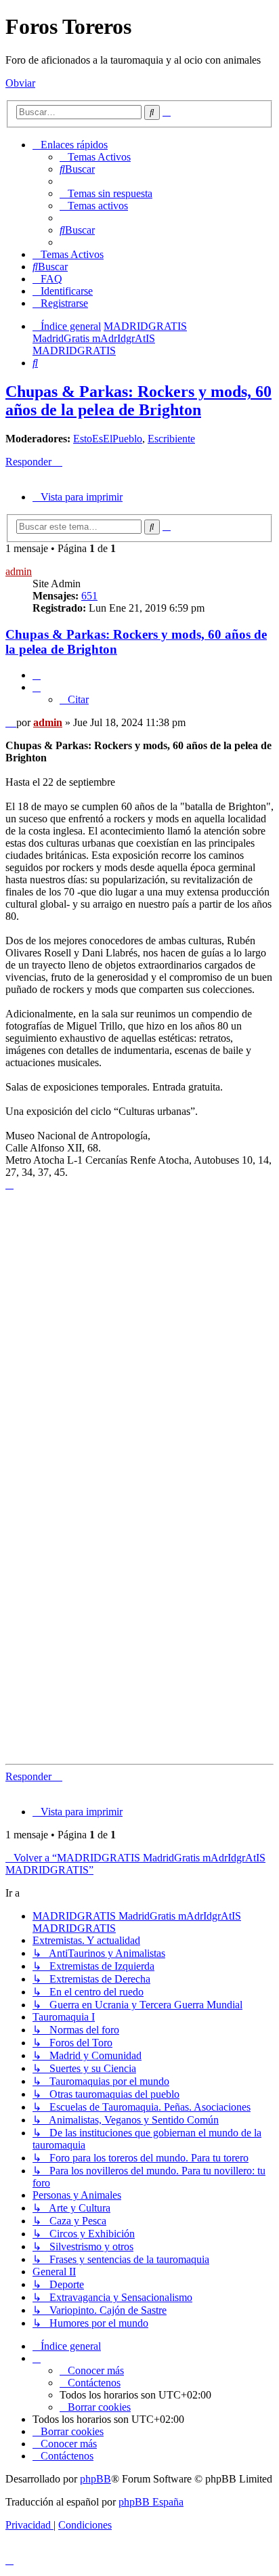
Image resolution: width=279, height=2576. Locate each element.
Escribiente (171, 439)
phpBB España (151, 2502)
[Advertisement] (139, 1337)
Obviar (20, 83)
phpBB (95, 2479)
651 (89, 596)
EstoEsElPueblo (108, 439)
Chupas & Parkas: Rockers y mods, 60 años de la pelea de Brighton (138, 401)
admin (19, 571)
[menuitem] (95, 157)
